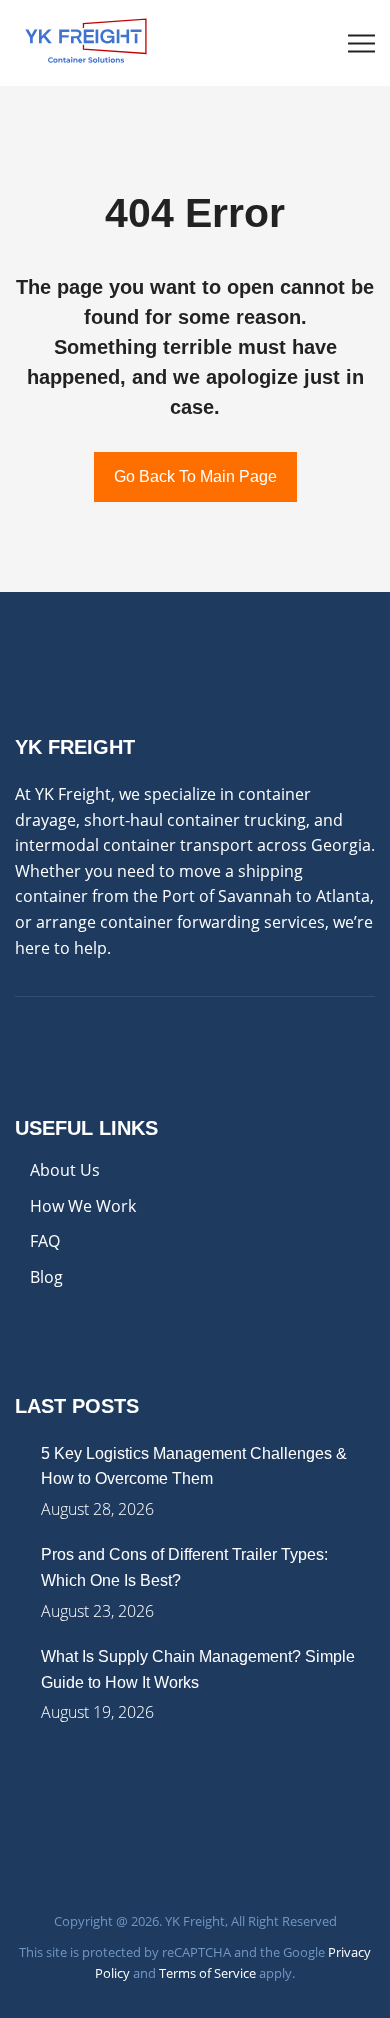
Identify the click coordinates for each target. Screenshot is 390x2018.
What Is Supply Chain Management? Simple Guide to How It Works (198, 1669)
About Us (65, 1170)
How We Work (83, 1206)
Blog (46, 1277)
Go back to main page (195, 476)
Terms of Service (207, 1973)
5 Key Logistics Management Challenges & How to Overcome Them (194, 1466)
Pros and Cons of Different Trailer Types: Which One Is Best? (184, 1567)
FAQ (45, 1241)
